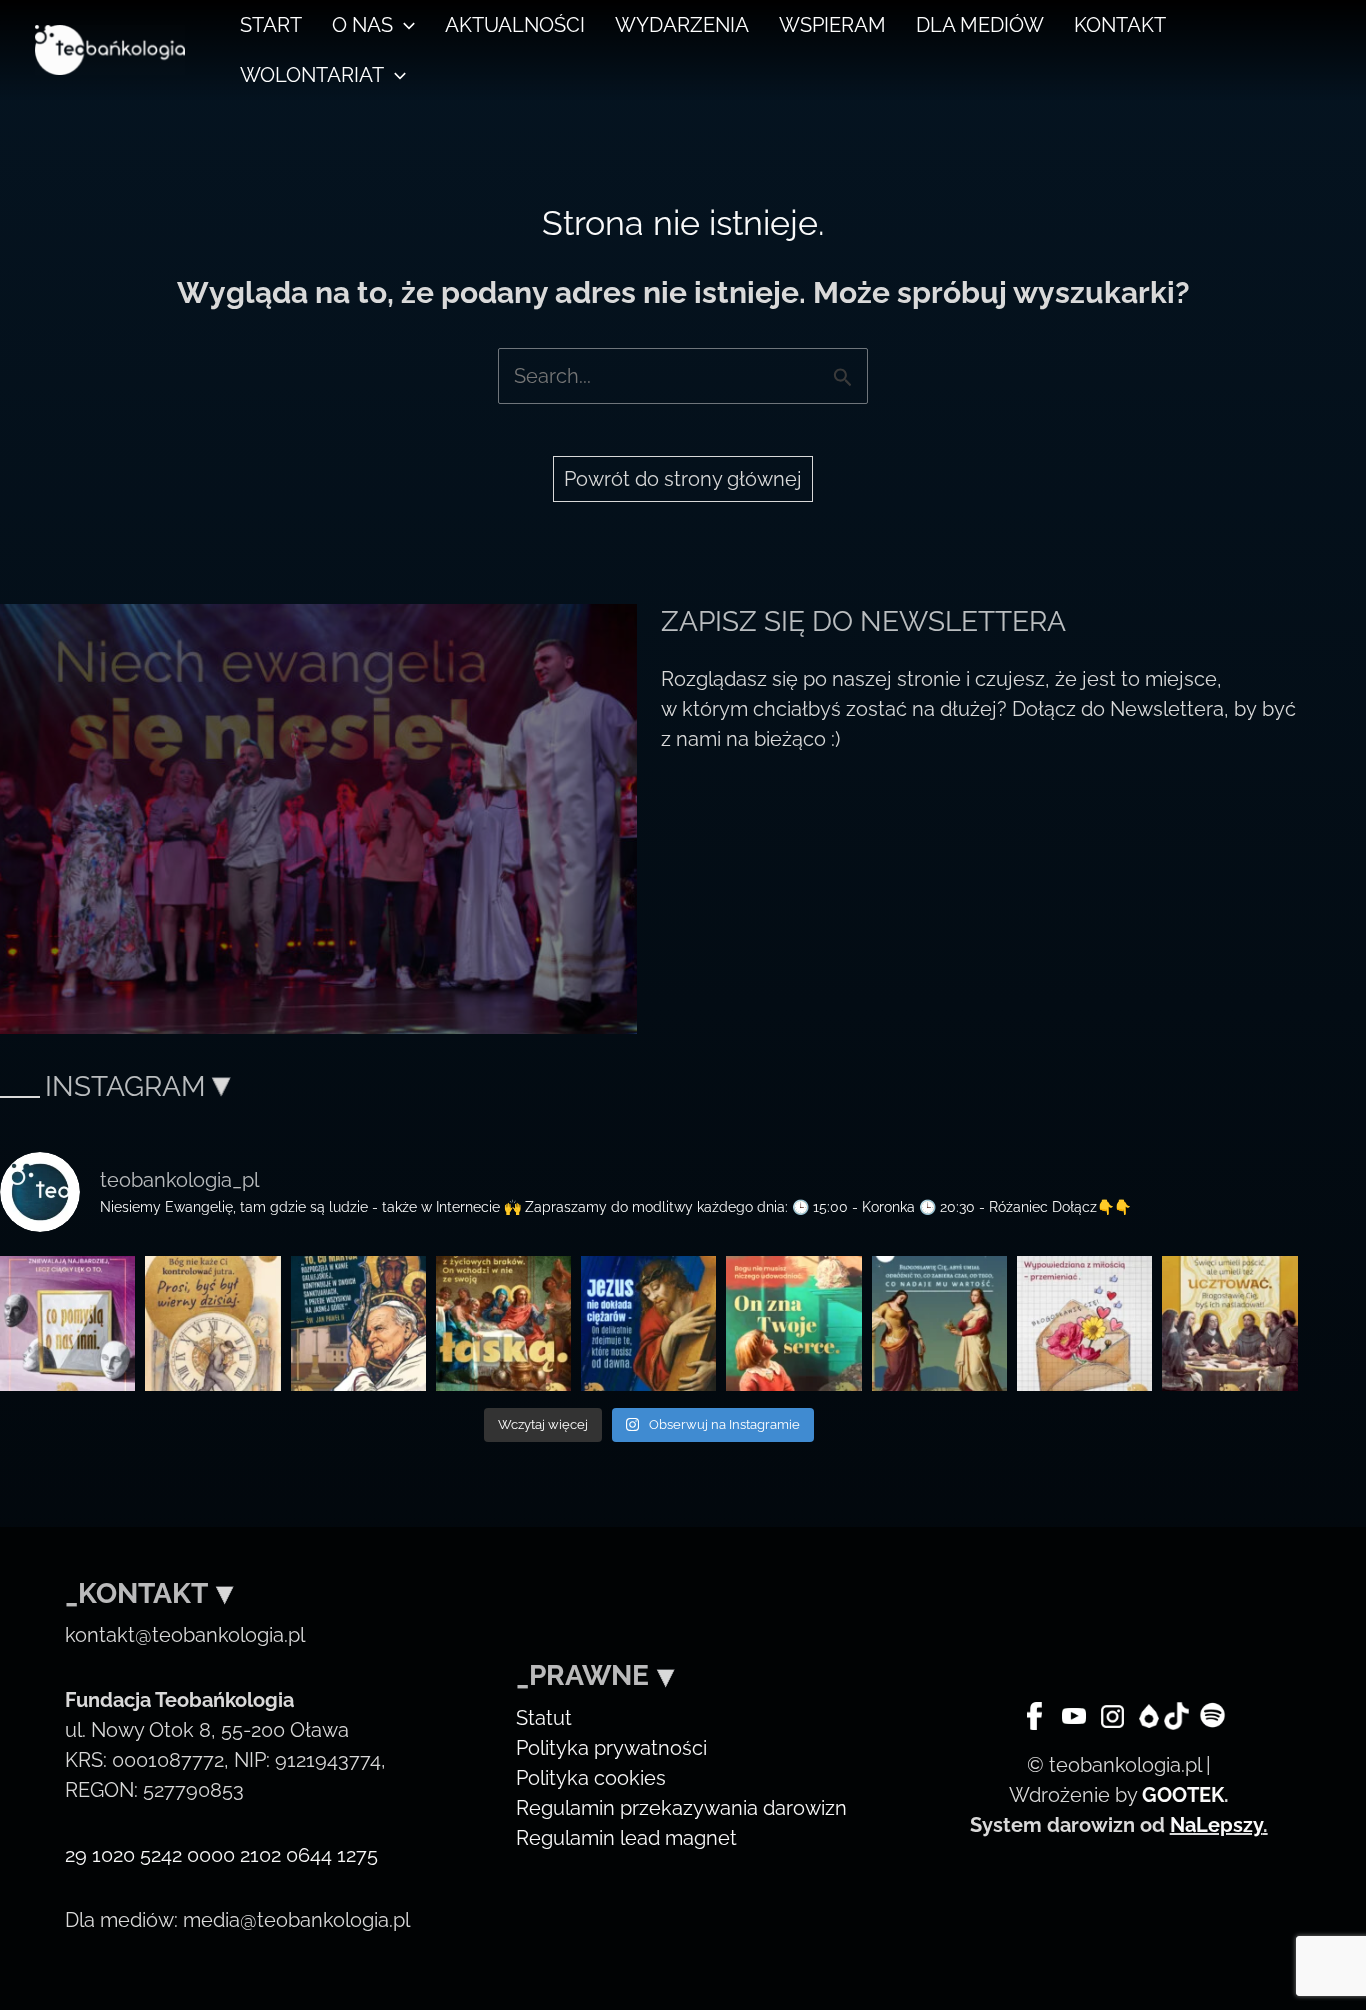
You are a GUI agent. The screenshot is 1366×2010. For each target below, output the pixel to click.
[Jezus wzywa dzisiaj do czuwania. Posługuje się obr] (212, 1323)
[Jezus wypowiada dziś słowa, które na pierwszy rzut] (648, 1323)
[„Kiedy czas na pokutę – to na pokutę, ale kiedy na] (1229, 1323)
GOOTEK (1183, 1795)
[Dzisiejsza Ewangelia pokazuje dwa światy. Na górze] (67, 1323)
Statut (544, 1718)
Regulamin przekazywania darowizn (681, 1808)
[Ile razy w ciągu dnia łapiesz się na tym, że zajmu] (939, 1323)
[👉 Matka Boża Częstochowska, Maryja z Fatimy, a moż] (358, 1323)
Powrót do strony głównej (683, 479)
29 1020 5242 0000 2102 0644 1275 (221, 1855)
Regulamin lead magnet (626, 1838)
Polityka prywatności (611, 1748)
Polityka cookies (591, 1778)
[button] (404, 25)
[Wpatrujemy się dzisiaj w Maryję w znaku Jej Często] (503, 1323)
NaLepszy (1216, 1825)
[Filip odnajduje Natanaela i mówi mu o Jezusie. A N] (793, 1323)
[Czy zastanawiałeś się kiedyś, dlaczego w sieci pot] (1084, 1323)
